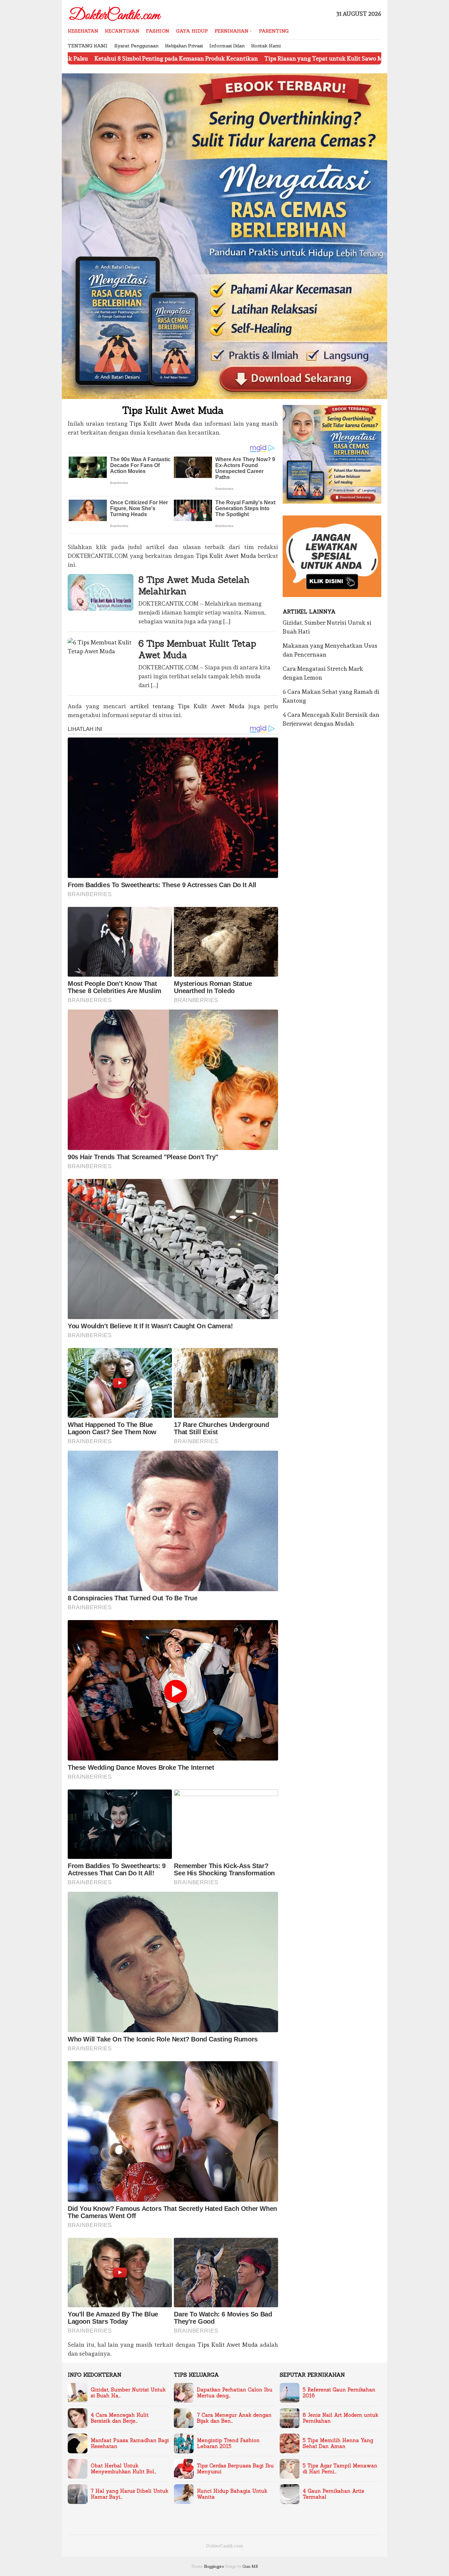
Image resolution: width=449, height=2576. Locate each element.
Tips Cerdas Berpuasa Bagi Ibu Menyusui (235, 2469)
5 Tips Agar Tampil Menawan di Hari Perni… (340, 2469)
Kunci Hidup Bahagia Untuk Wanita (232, 2494)
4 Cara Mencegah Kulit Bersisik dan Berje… (120, 2418)
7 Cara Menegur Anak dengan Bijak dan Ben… (234, 2418)
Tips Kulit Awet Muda (160, 424)
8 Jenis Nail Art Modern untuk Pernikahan (341, 2418)
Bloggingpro (214, 2566)
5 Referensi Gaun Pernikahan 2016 (339, 2393)
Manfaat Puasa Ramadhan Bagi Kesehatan (130, 2443)
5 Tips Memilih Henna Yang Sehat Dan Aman (338, 2443)
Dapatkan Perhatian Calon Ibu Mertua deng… (235, 2393)
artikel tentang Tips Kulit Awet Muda (187, 706)
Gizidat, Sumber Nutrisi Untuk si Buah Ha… (128, 2393)
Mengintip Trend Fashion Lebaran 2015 (228, 2443)
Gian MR (250, 2566)
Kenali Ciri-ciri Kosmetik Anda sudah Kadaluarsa (347, 58)
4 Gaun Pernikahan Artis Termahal (333, 2494)
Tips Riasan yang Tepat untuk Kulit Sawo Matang (207, 58)
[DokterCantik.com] (116, 12)
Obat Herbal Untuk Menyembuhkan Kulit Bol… (124, 2469)
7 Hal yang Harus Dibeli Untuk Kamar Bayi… (130, 2494)
